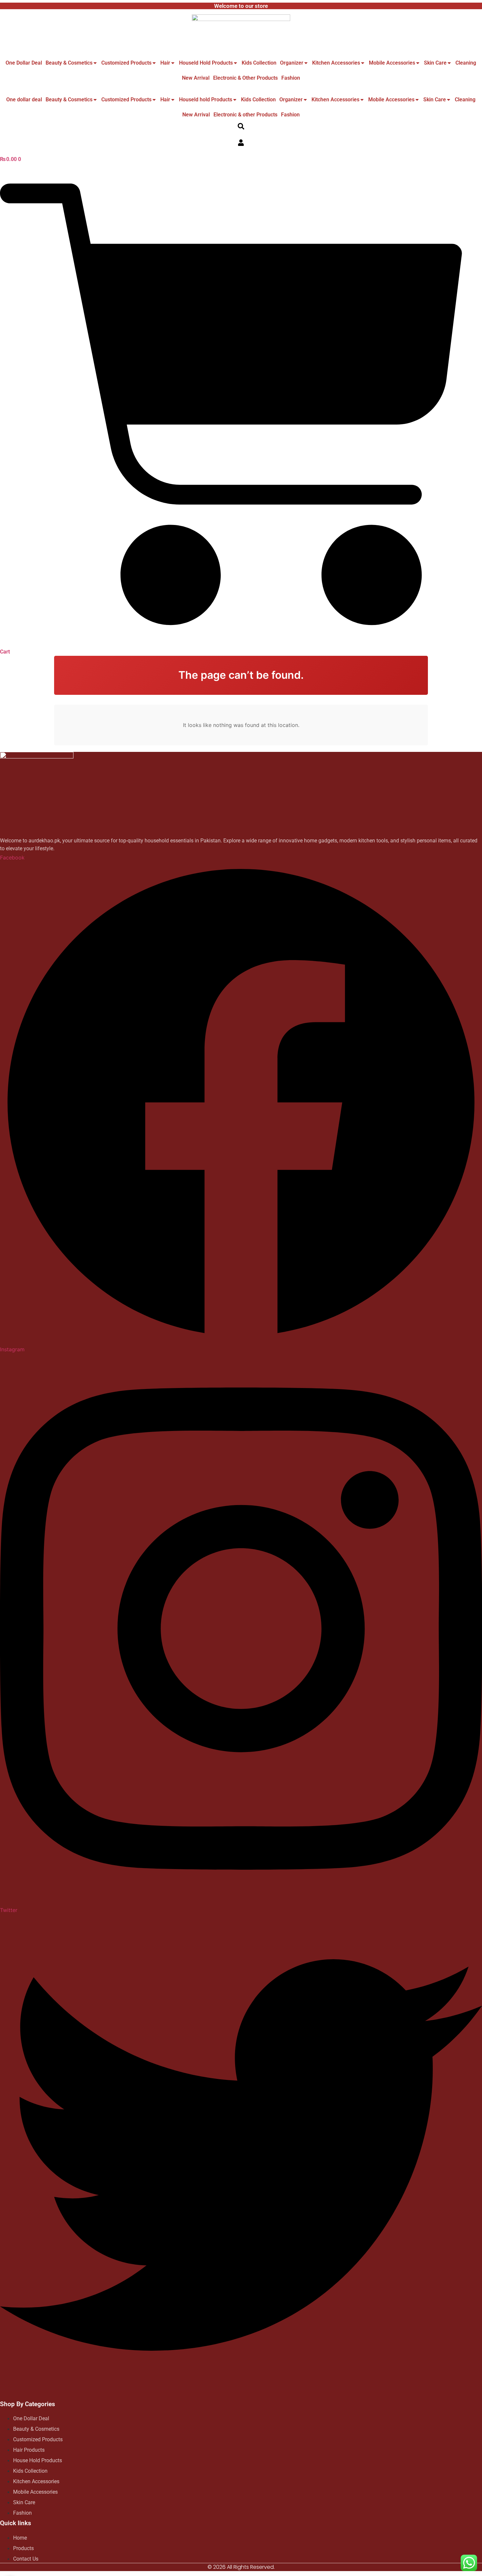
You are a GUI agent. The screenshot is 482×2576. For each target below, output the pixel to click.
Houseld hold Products (206, 63)
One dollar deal (24, 63)
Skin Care (435, 63)
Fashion (291, 78)
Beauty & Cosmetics (69, 63)
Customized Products (126, 63)
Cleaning (466, 63)
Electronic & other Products (245, 78)
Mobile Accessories (392, 63)
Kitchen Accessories (336, 63)
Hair (165, 63)
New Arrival (196, 78)
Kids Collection (259, 63)
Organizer (292, 63)
